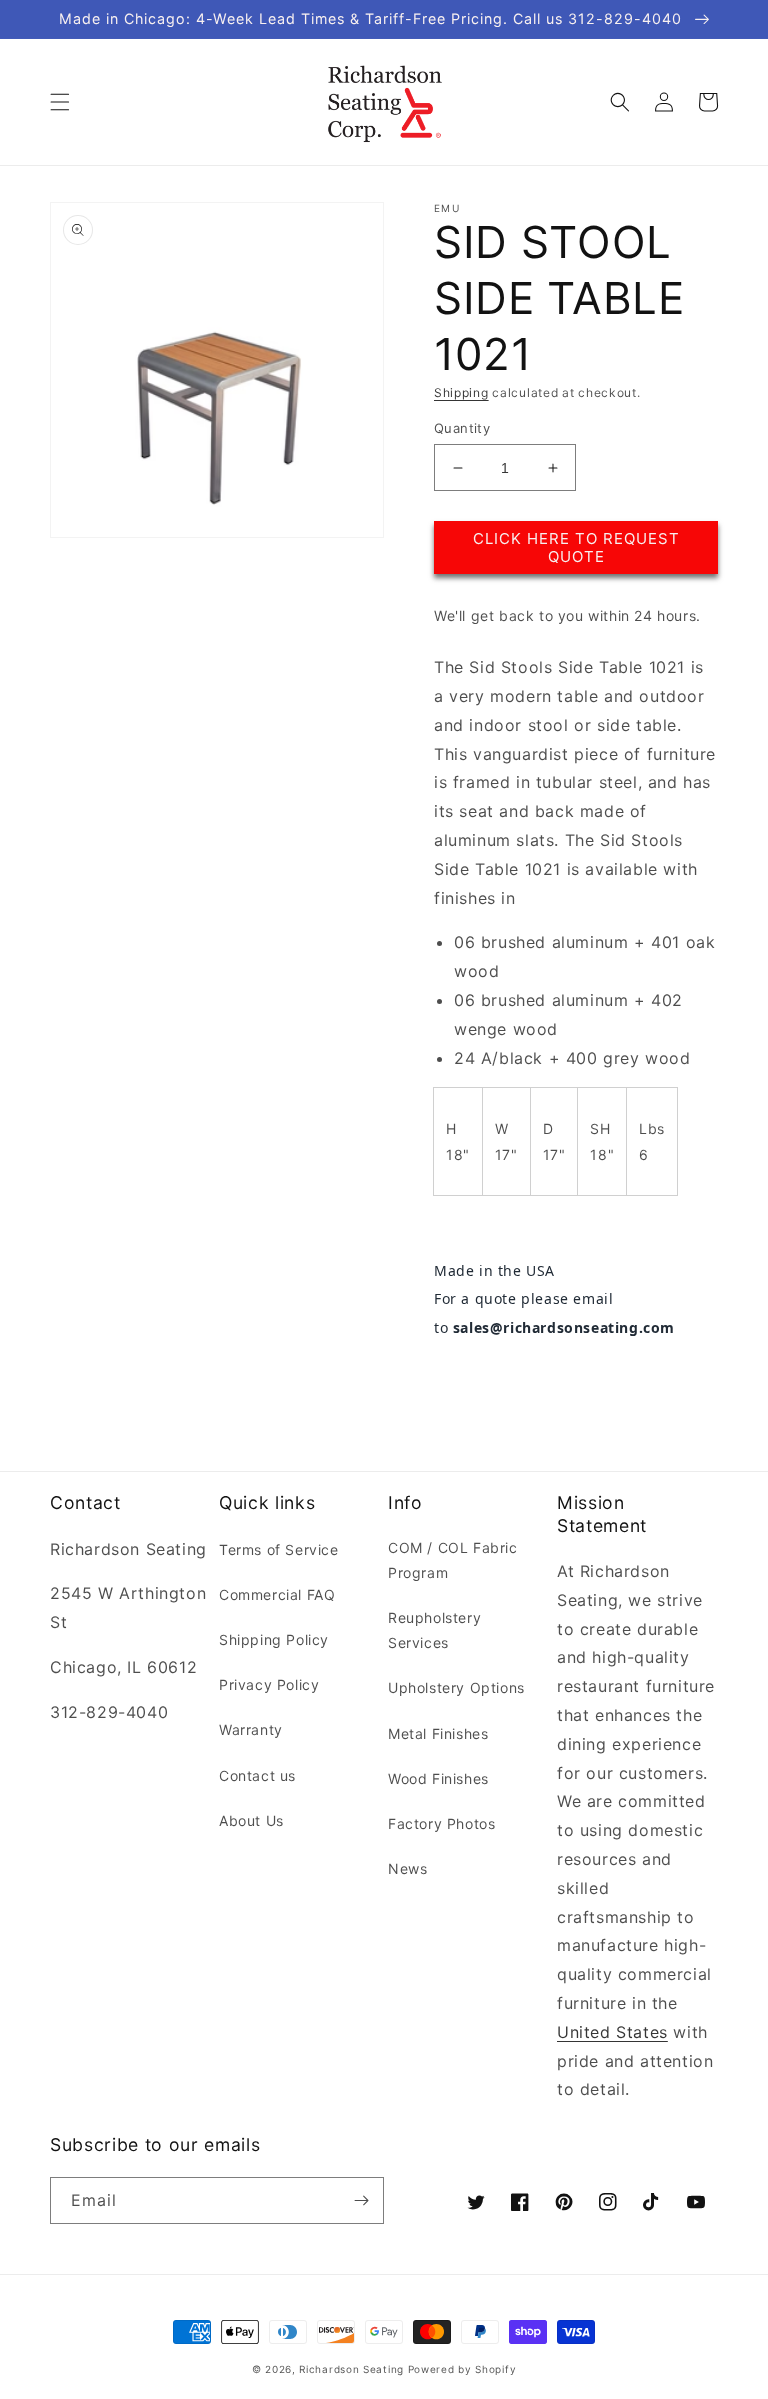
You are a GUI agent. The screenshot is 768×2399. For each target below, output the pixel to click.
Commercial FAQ (277, 1594)
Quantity (462, 428)
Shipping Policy (274, 1639)
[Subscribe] (361, 2200)
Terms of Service (279, 1549)
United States (612, 2032)
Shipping (461, 392)
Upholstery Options (456, 1687)
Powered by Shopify (462, 2369)
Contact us (257, 1775)
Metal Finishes (438, 1733)
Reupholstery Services (434, 1630)
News (407, 1868)
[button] (60, 102)
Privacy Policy (269, 1684)
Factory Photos (441, 1823)
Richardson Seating (351, 2369)
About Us (251, 1820)
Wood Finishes (438, 1778)
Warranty (251, 1729)
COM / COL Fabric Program (453, 1560)
